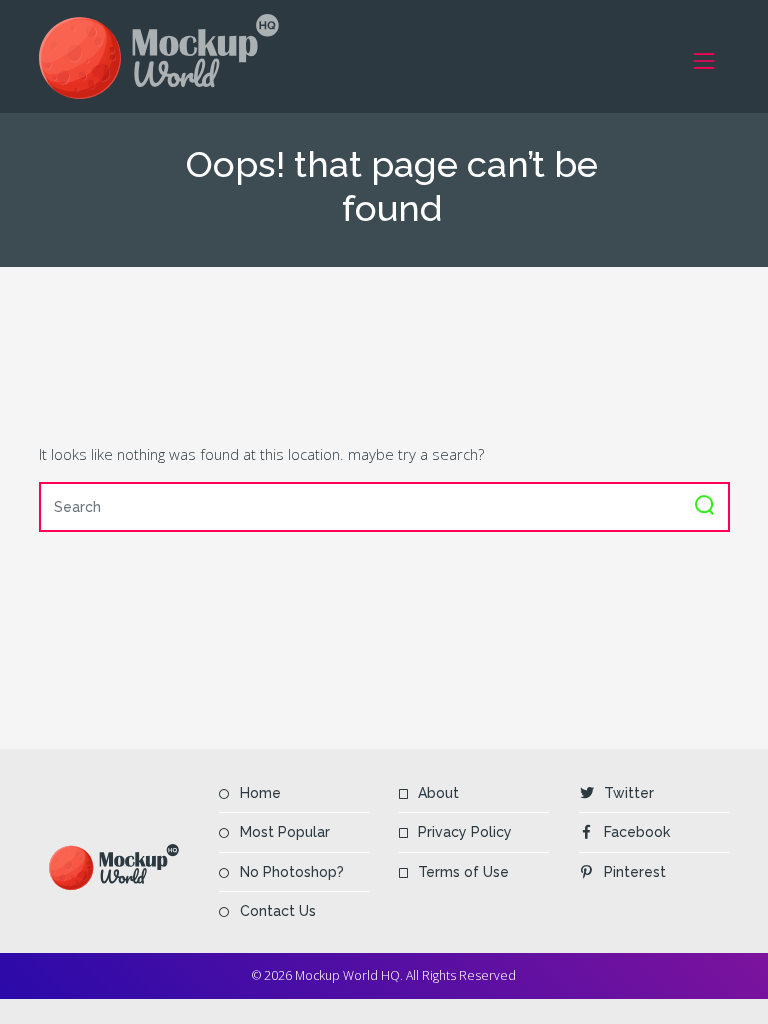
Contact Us (278, 911)
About (438, 793)
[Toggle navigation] (704, 60)
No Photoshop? (292, 872)
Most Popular (285, 832)
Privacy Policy (465, 832)
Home (260, 793)
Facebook (637, 832)
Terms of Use (463, 872)
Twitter (629, 793)
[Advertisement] (403, 354)
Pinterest (635, 872)
